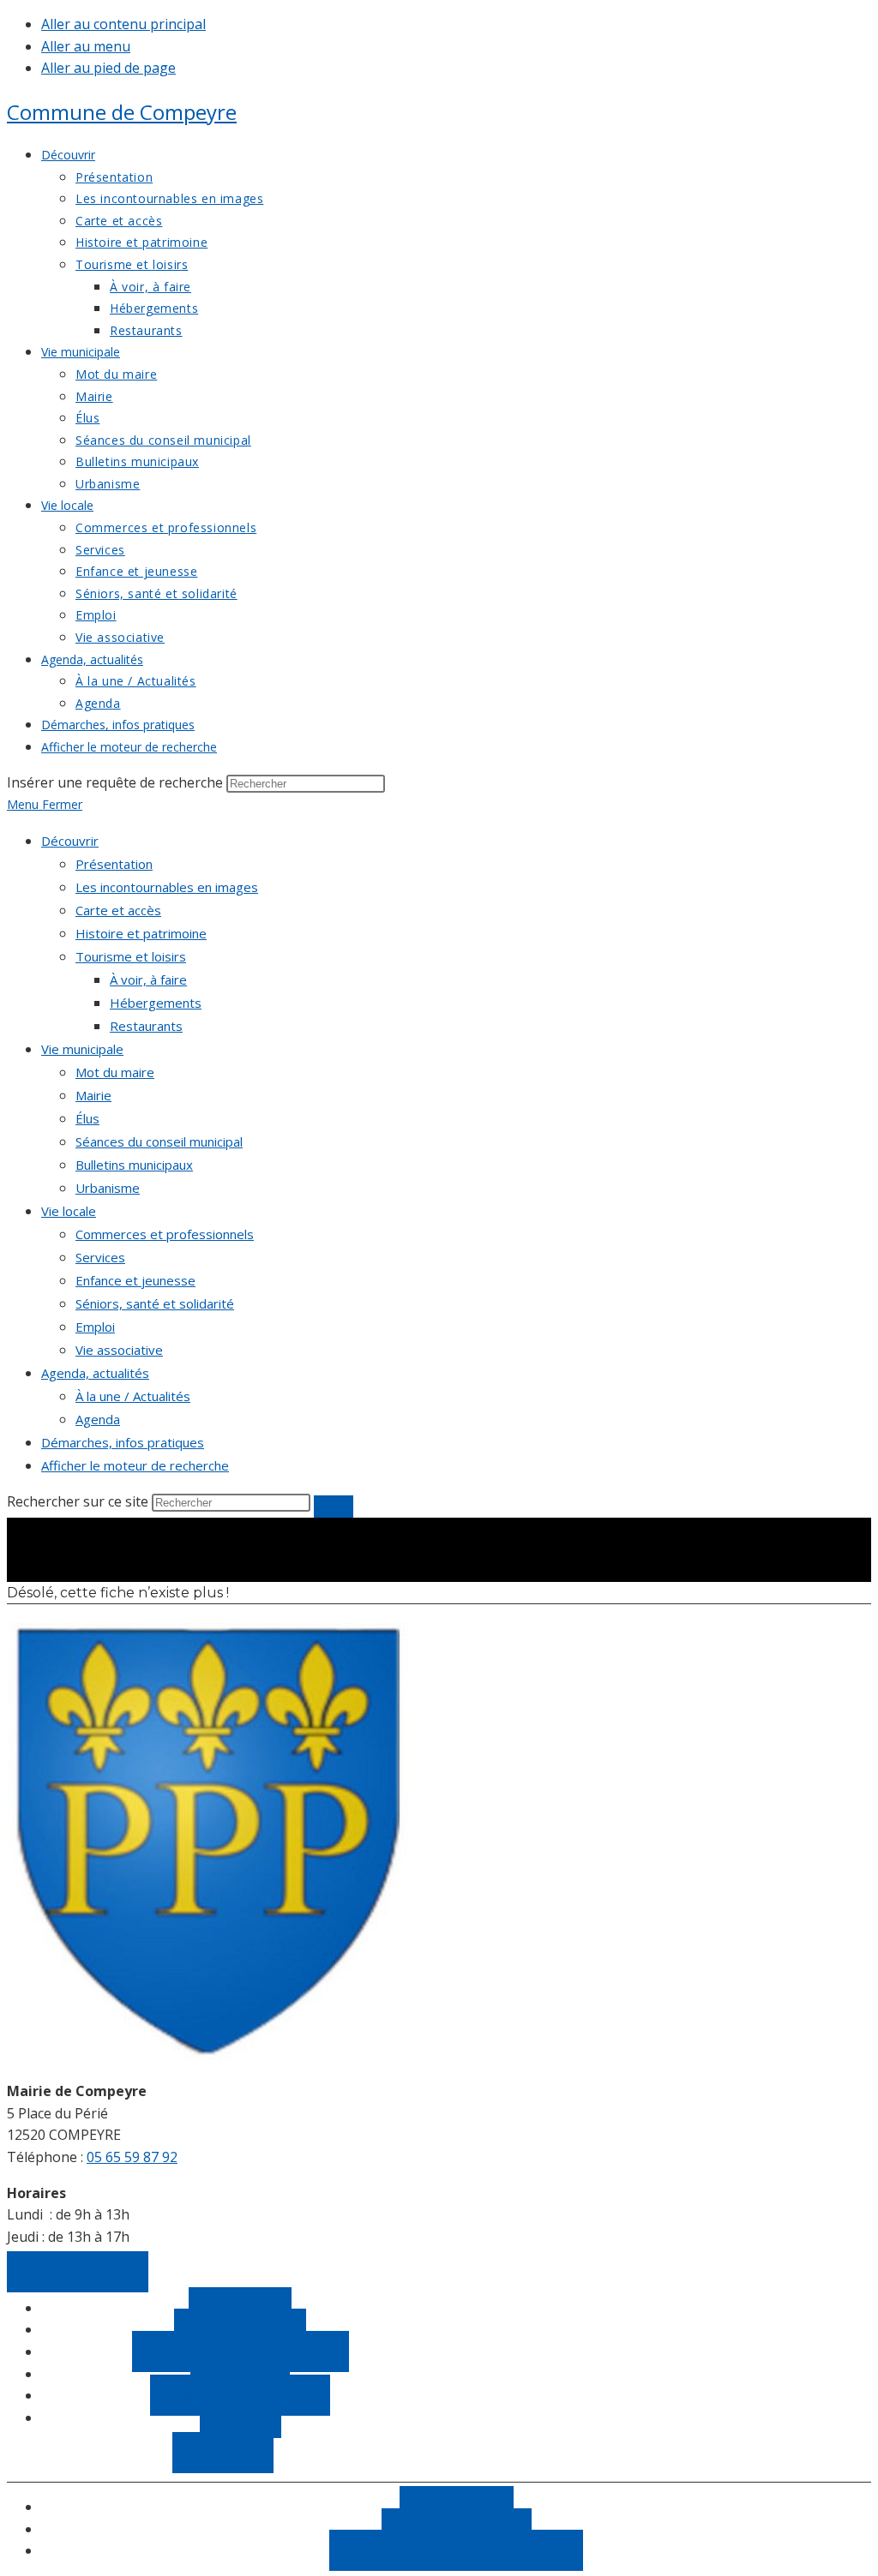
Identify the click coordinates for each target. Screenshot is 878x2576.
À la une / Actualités (133, 1396)
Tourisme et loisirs (131, 956)
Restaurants (146, 1026)
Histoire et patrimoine (141, 933)
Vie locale (69, 1211)
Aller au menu (86, 46)
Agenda (98, 1419)
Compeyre (122, 112)
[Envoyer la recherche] (334, 1507)
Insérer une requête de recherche (115, 782)
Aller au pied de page (108, 68)
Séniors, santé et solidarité (155, 1303)
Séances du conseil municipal (159, 1141)
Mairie (93, 1095)
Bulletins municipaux (134, 1165)
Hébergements (156, 1003)
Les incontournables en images (167, 887)
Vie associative (119, 1350)
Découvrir (70, 841)
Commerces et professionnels (165, 1234)
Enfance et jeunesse (135, 1280)
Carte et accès (118, 910)
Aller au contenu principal (123, 24)
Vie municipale (82, 1049)
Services (100, 1257)
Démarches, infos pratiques (123, 1442)
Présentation (114, 864)
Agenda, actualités (95, 1373)
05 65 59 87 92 (132, 2157)
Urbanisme (108, 1188)
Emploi (95, 1327)
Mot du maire (115, 1072)
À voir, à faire (148, 979)
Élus (87, 1118)
